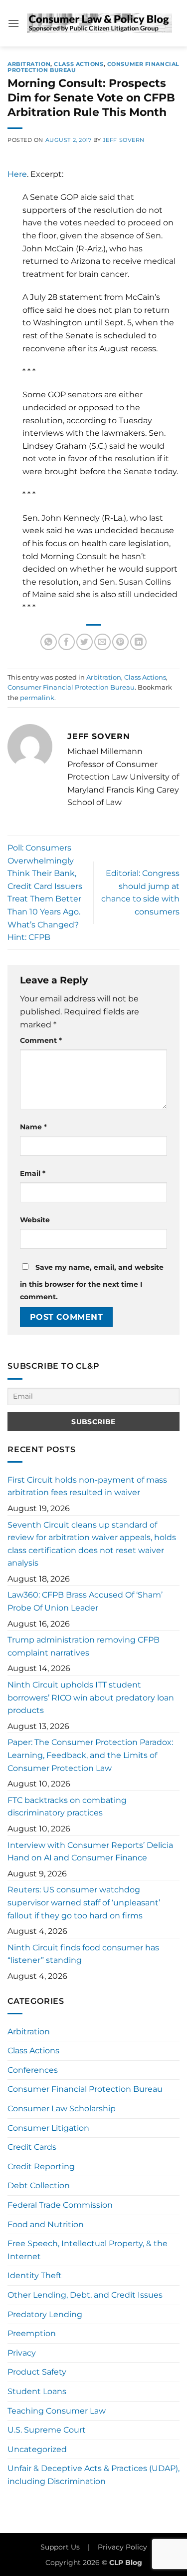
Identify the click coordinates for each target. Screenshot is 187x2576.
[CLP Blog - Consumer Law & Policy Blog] (99, 23)
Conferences (33, 2070)
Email (33, 1173)
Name (33, 1127)
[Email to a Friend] (102, 642)
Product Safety (37, 2372)
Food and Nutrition (46, 2224)
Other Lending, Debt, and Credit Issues (85, 2295)
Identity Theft (35, 2275)
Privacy (22, 2353)
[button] (13, 23)
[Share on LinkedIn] (138, 642)
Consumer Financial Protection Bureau (71, 687)
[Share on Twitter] (85, 642)
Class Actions (79, 64)
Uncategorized (37, 2449)
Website (35, 1220)
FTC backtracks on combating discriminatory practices (67, 1807)
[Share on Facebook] (67, 642)
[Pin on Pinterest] (120, 642)
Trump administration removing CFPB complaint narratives (84, 1646)
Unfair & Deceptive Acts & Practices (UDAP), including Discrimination (93, 2475)
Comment (41, 1040)
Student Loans (37, 2391)
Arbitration (29, 64)
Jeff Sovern (124, 140)
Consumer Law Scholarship (62, 2109)
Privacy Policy (122, 2547)
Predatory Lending (45, 2314)
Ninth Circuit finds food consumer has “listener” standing (83, 1954)
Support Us (60, 2547)
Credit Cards (32, 2147)
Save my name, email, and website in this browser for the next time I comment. (92, 1282)
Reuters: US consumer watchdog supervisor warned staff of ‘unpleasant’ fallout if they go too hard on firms (84, 1902)
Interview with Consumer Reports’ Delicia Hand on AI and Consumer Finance (90, 1852)
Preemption (32, 2333)
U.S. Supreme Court (47, 2430)
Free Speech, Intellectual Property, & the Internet (88, 2250)
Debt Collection (39, 2185)
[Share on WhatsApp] (49, 642)
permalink (37, 698)
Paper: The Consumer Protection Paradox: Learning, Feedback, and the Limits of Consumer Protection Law (90, 1755)
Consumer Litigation (48, 2128)
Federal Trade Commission (60, 2205)
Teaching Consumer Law (57, 2411)
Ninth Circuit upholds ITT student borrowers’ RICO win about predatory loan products (91, 1698)
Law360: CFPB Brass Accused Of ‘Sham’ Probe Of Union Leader (85, 1601)
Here (17, 174)
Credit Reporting (41, 2166)
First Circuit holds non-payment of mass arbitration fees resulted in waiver (87, 1486)
